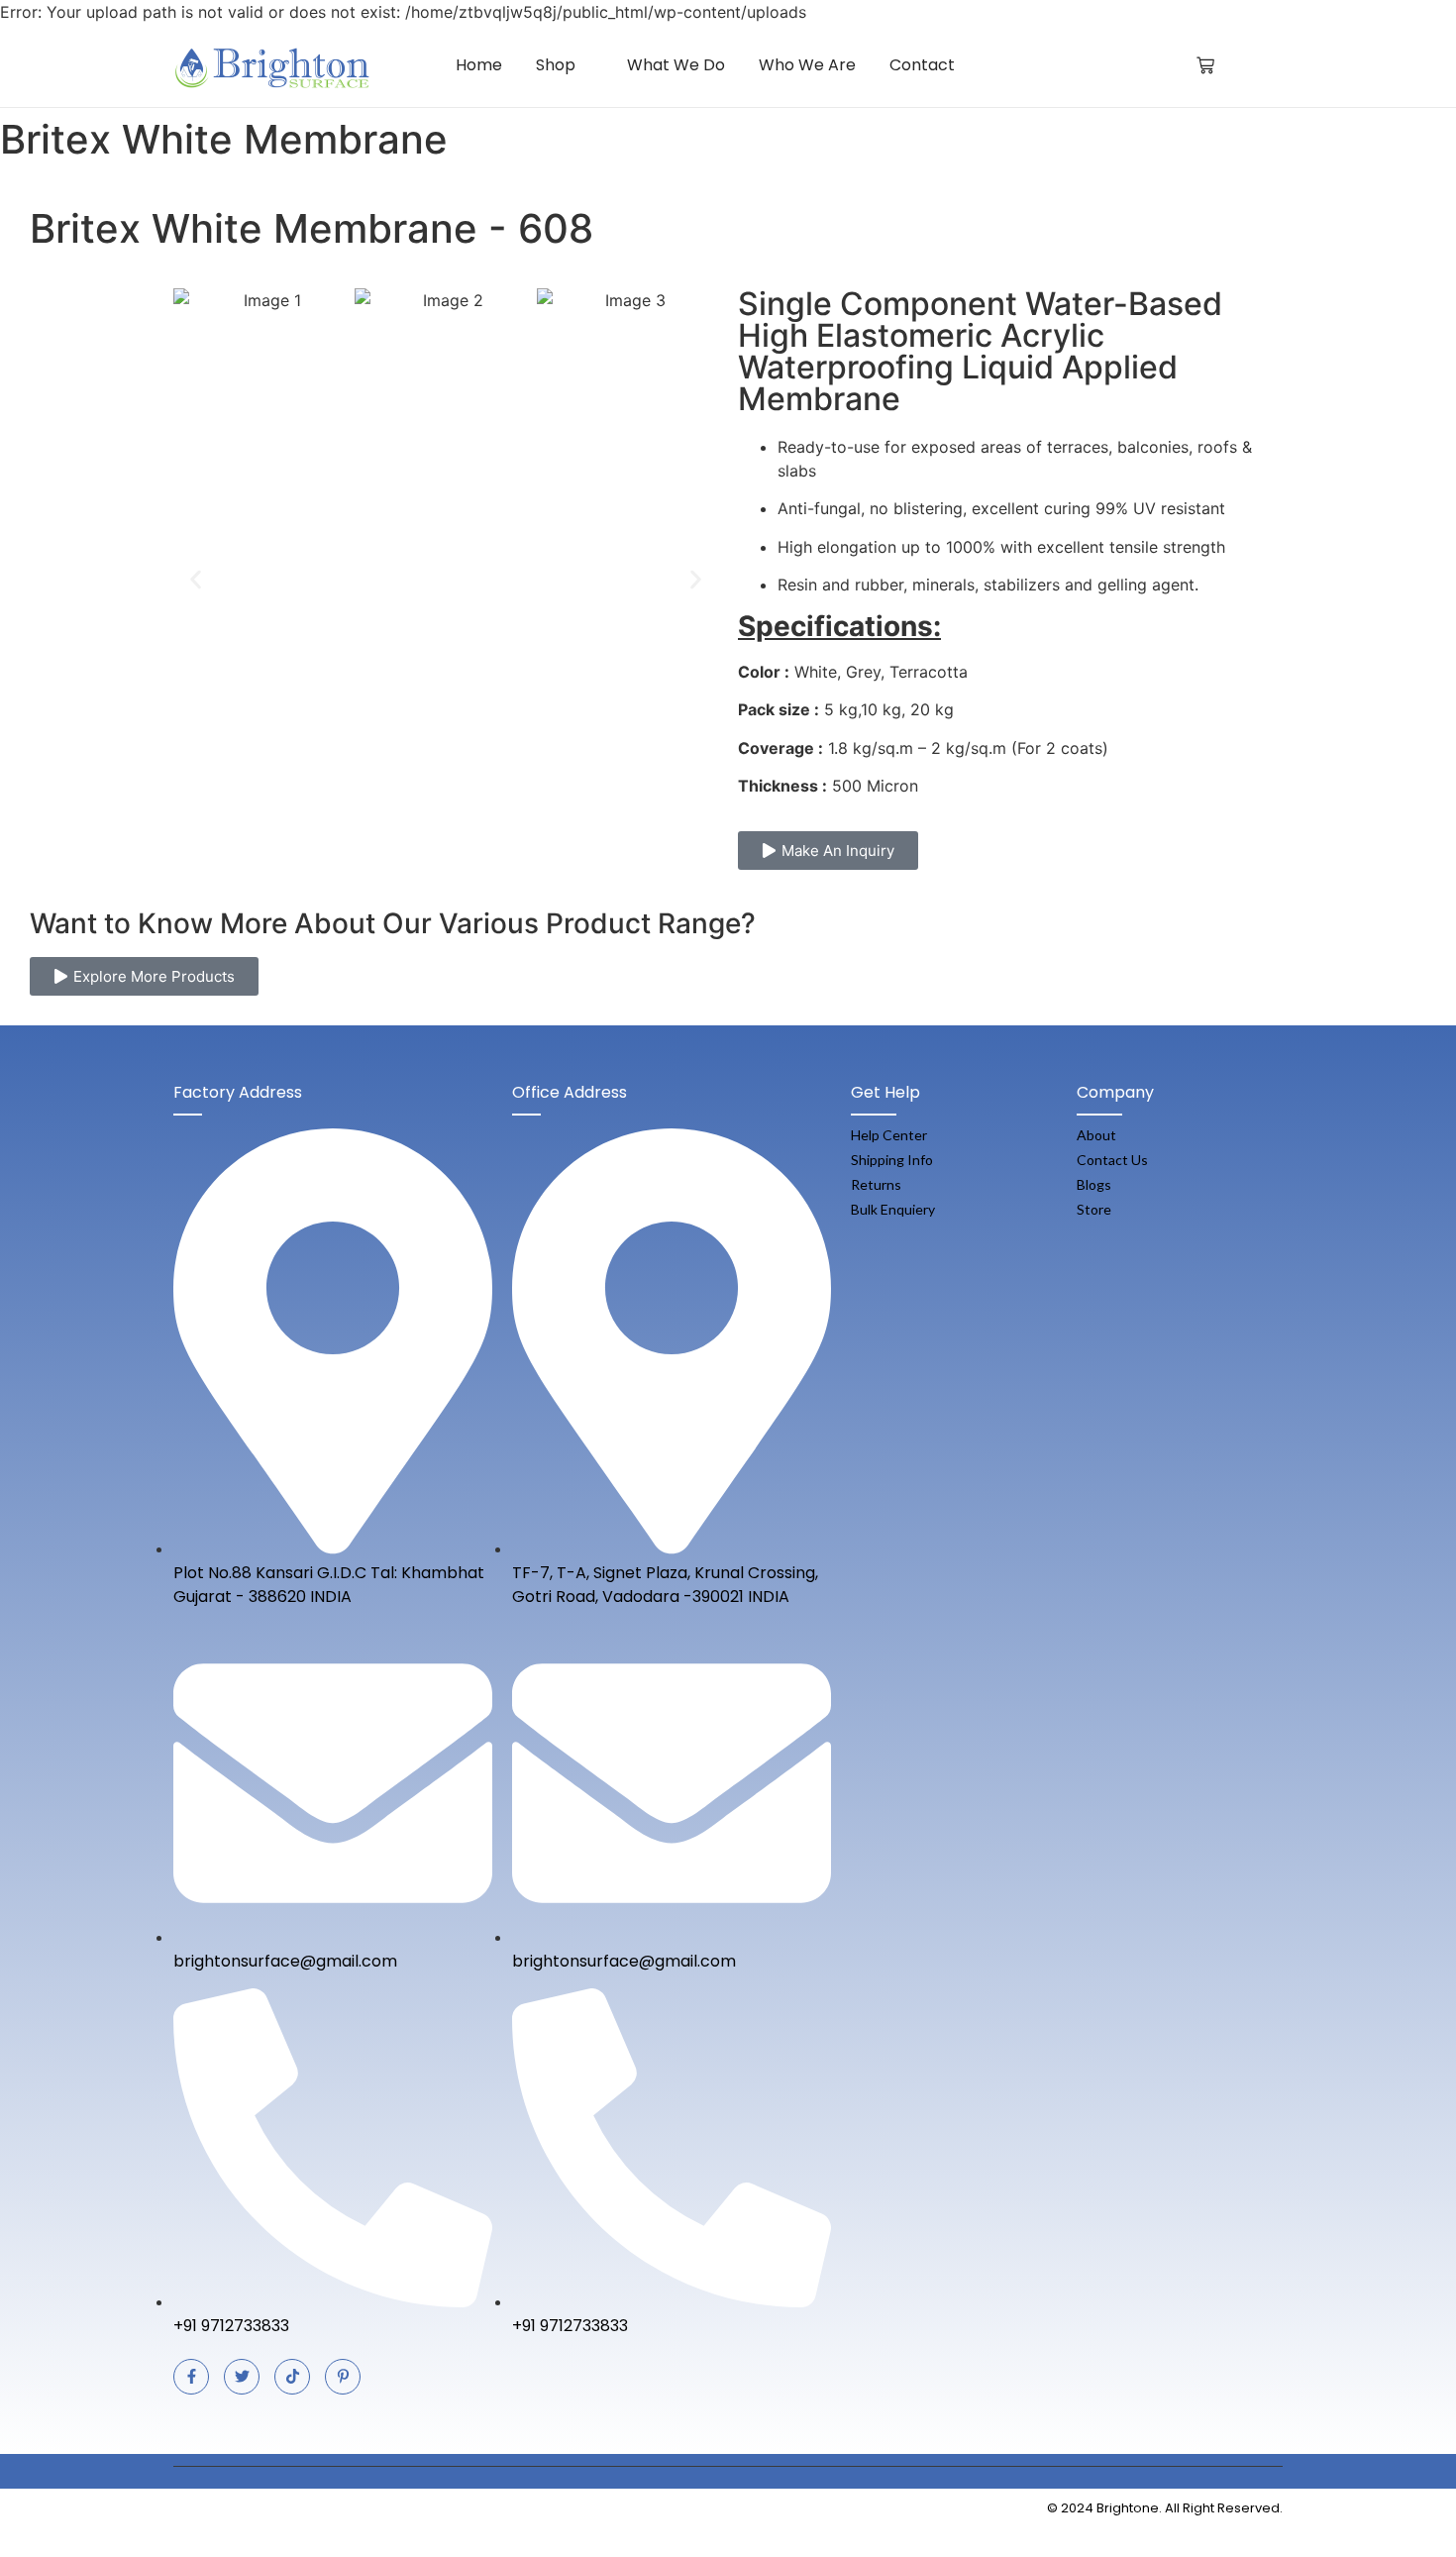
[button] (196, 579)
